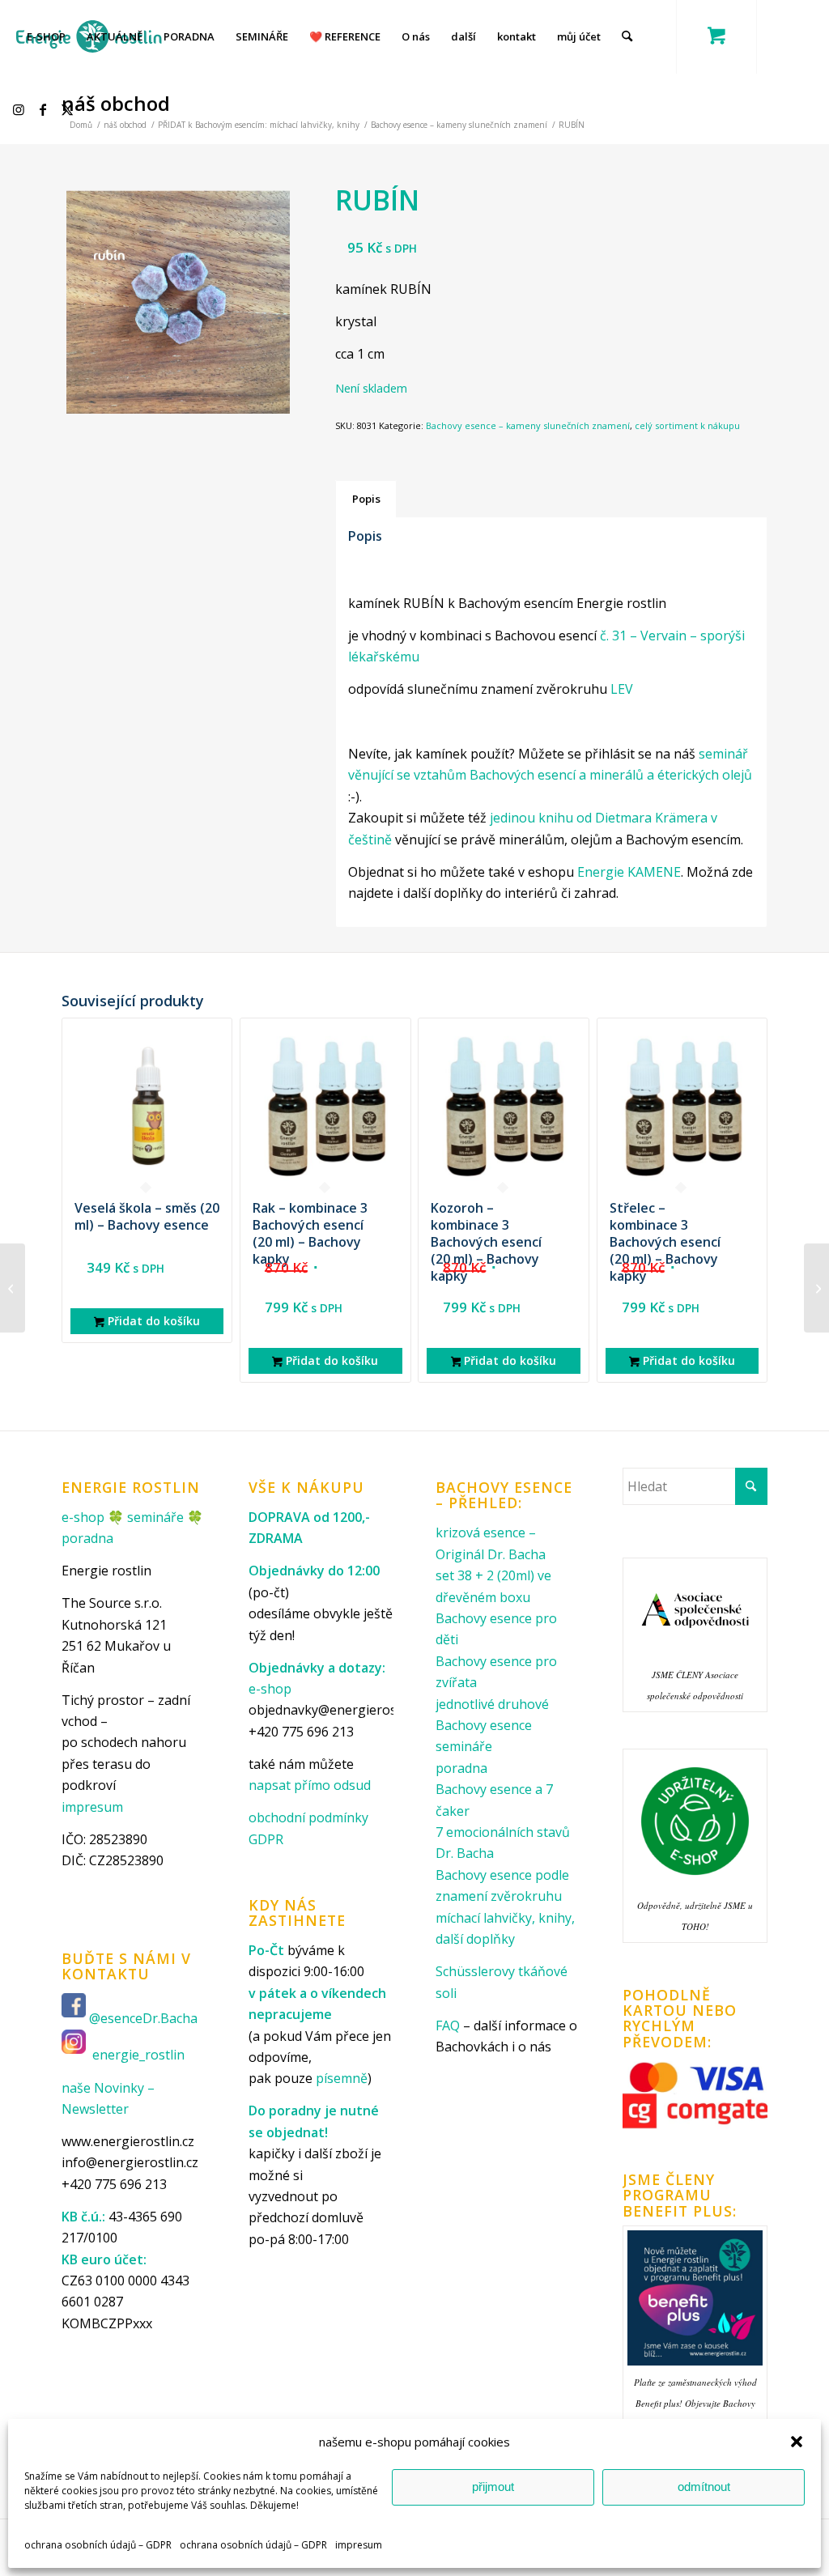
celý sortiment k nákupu (687, 425)
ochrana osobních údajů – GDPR (98, 2545)
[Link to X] (70, 109)
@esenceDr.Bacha (145, 2019)
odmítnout (704, 2487)
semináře (155, 1517)
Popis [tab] (366, 499)
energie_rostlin (138, 2055)
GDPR (266, 1839)
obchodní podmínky (308, 1817)
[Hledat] (627, 36)
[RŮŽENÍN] (816, 1288)
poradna (87, 1538)
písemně (342, 2078)
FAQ (448, 2026)
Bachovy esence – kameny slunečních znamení (528, 425)
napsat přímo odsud (310, 1785)
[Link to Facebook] (45, 109)
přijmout (493, 2487)
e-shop (83, 1517)
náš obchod (116, 103)
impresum (359, 2545)
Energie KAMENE (629, 872)
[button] (797, 2442)
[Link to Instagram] (21, 109)
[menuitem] (46, 36)
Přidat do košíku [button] (152, 1321)
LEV (622, 689)
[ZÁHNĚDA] (13, 1288)
